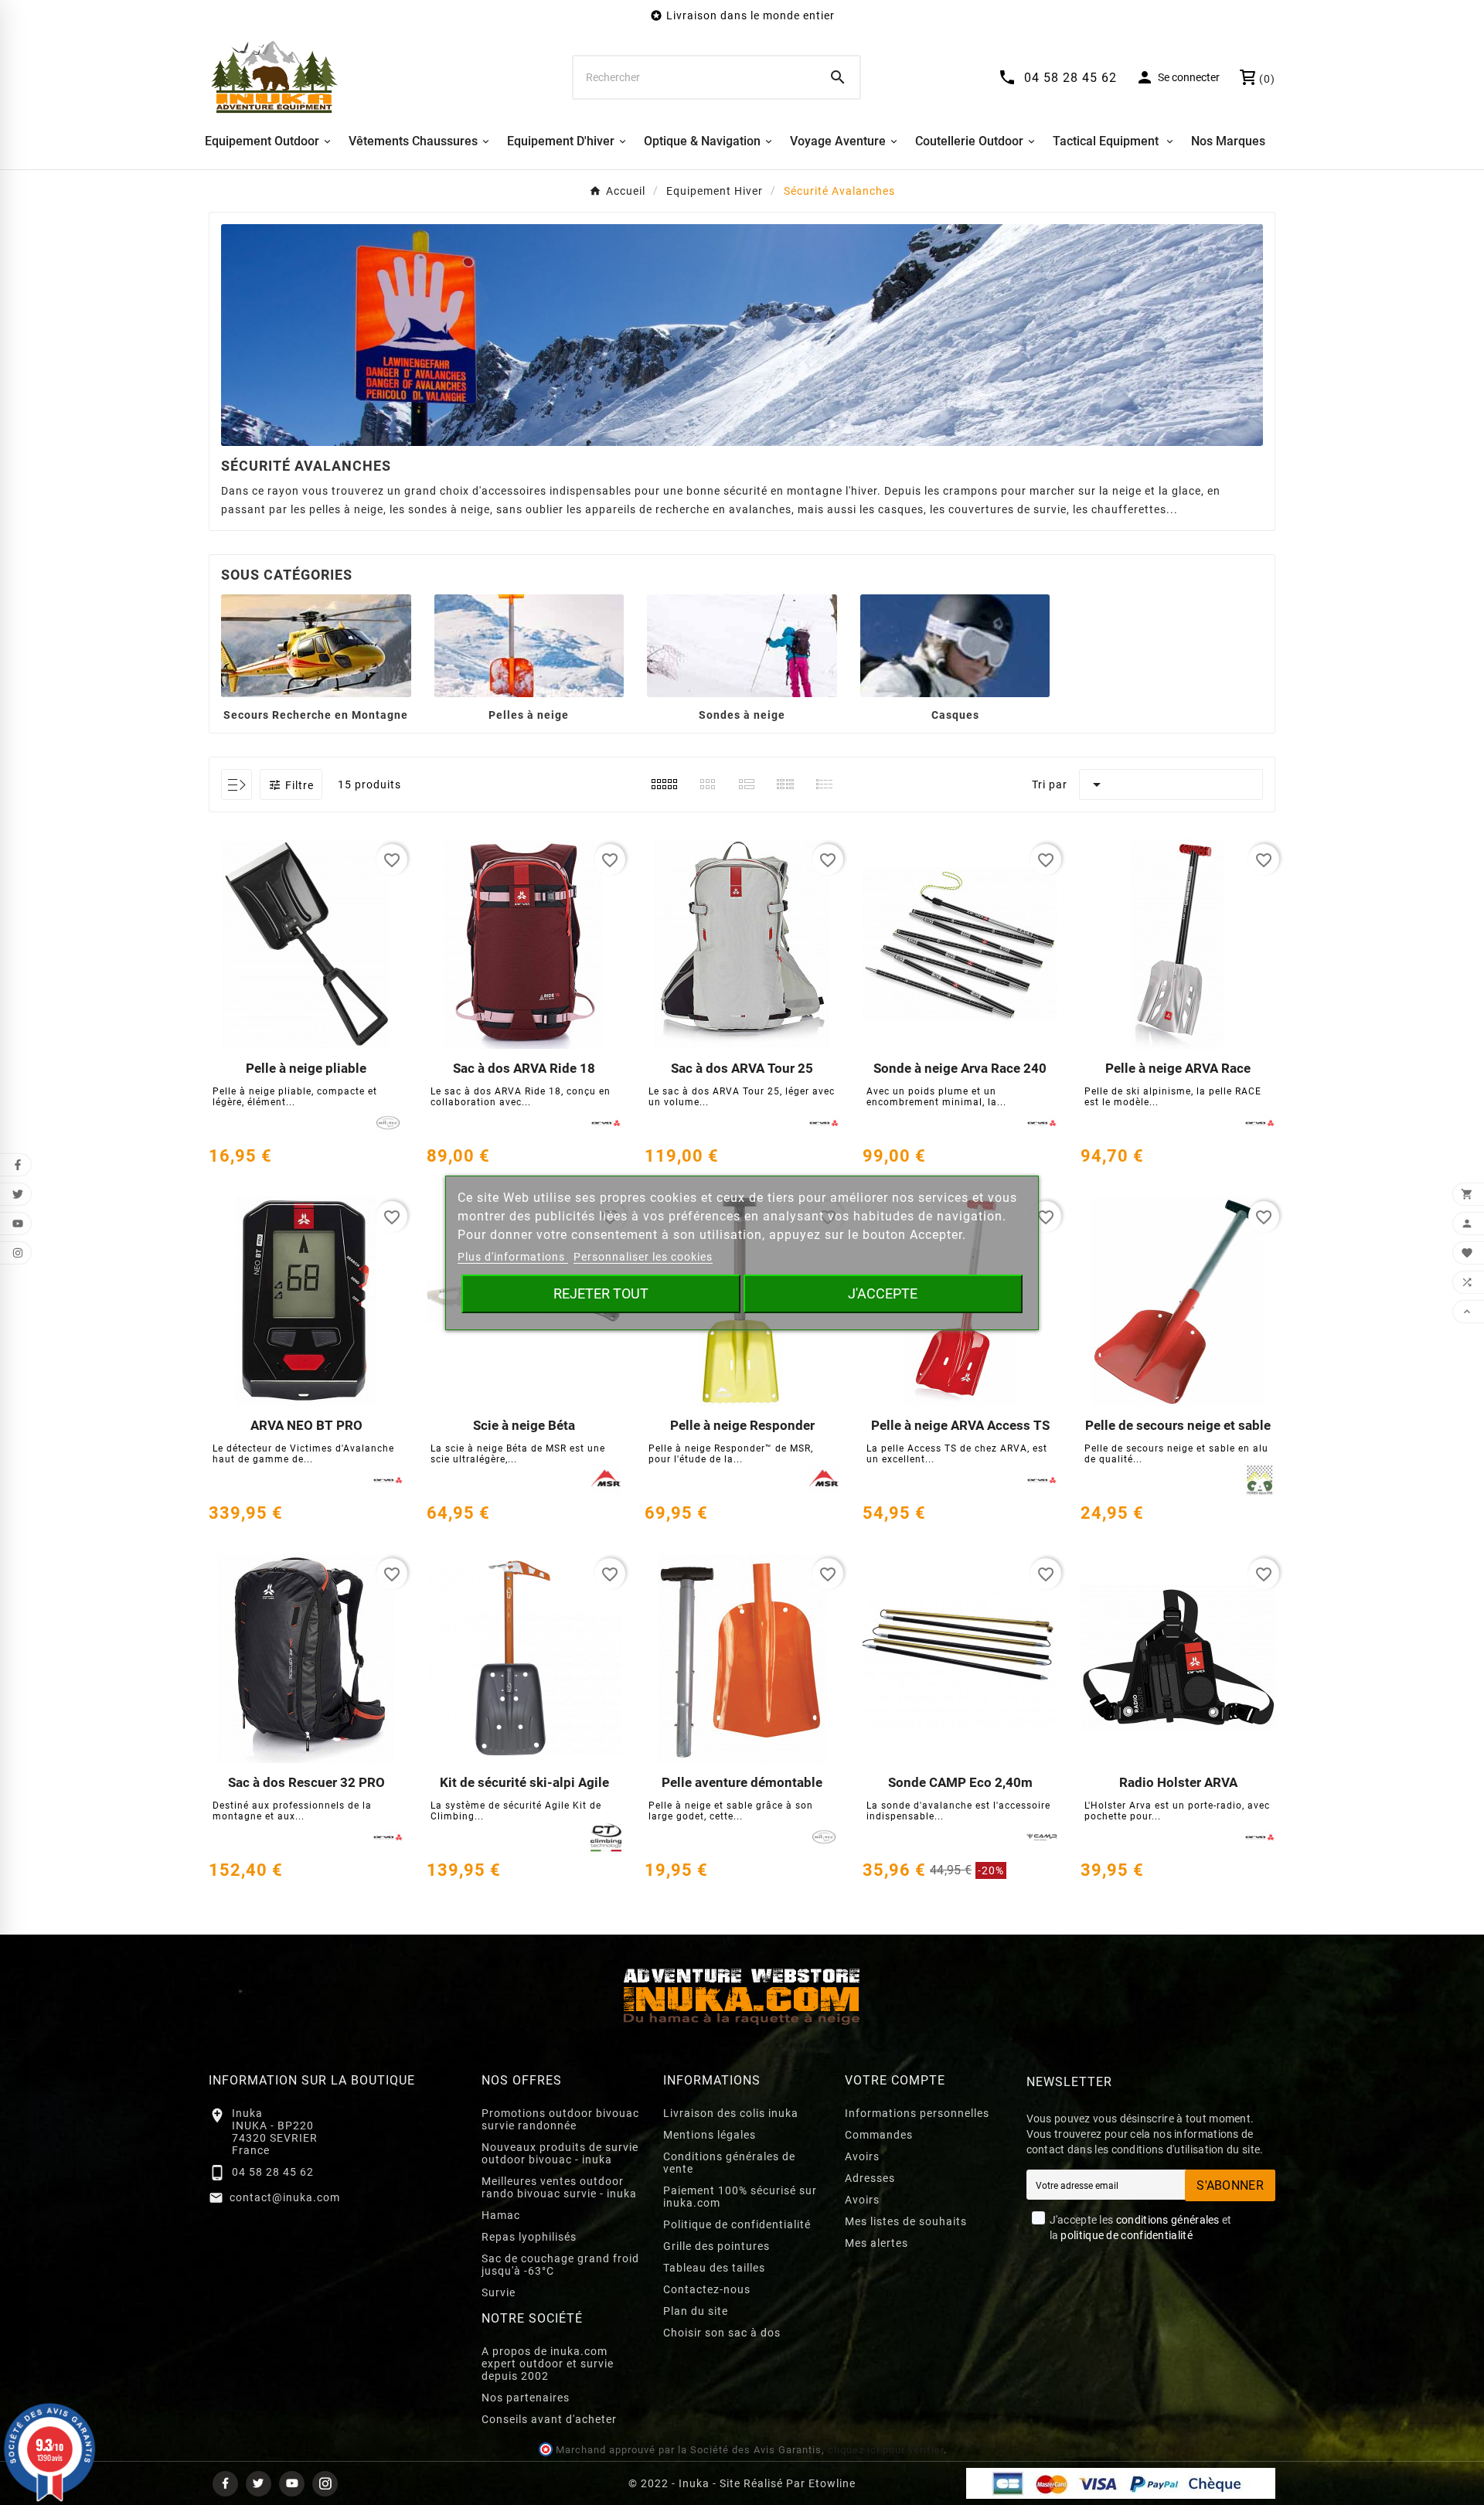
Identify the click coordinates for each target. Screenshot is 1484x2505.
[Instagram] (325, 2484)
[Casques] (955, 645)
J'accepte (883, 1293)
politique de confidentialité (1126, 2235)
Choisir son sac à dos (722, 2333)
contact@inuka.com (285, 2197)
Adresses (870, 2178)
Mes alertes (876, 2243)
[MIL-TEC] (388, 1123)
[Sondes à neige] (742, 645)
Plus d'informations (513, 1257)
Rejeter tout (601, 1293)
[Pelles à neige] (529, 645)
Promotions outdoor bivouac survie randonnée (560, 2119)
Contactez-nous (707, 2289)
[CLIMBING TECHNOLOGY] (606, 1837)
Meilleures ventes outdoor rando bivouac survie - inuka (559, 2187)
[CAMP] (1042, 1837)
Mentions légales (710, 2135)
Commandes (879, 2135)
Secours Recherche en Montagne (316, 715)
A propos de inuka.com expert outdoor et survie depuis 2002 (548, 2364)
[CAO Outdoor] (1260, 1480)
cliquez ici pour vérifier (886, 2450)
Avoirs (862, 2156)
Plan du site (696, 2311)
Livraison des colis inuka (731, 2113)
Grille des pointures (716, 2246)
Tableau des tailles (714, 2268)
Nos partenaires (526, 2398)
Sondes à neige (742, 715)
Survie (499, 2292)
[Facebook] (225, 2484)
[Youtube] (292, 2484)
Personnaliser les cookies (643, 1257)
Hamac (501, 2215)
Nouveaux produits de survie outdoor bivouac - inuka (560, 2153)
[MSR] (606, 1480)
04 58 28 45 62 (273, 2172)
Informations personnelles (917, 2113)
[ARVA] (606, 1123)
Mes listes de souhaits (906, 2221)
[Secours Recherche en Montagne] (316, 645)
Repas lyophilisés (529, 2237)
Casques (955, 715)
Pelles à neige (529, 715)
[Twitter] (259, 2484)
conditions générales (1168, 2220)
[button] (291, 785)
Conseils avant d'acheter (549, 2419)
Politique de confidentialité (737, 2224)
